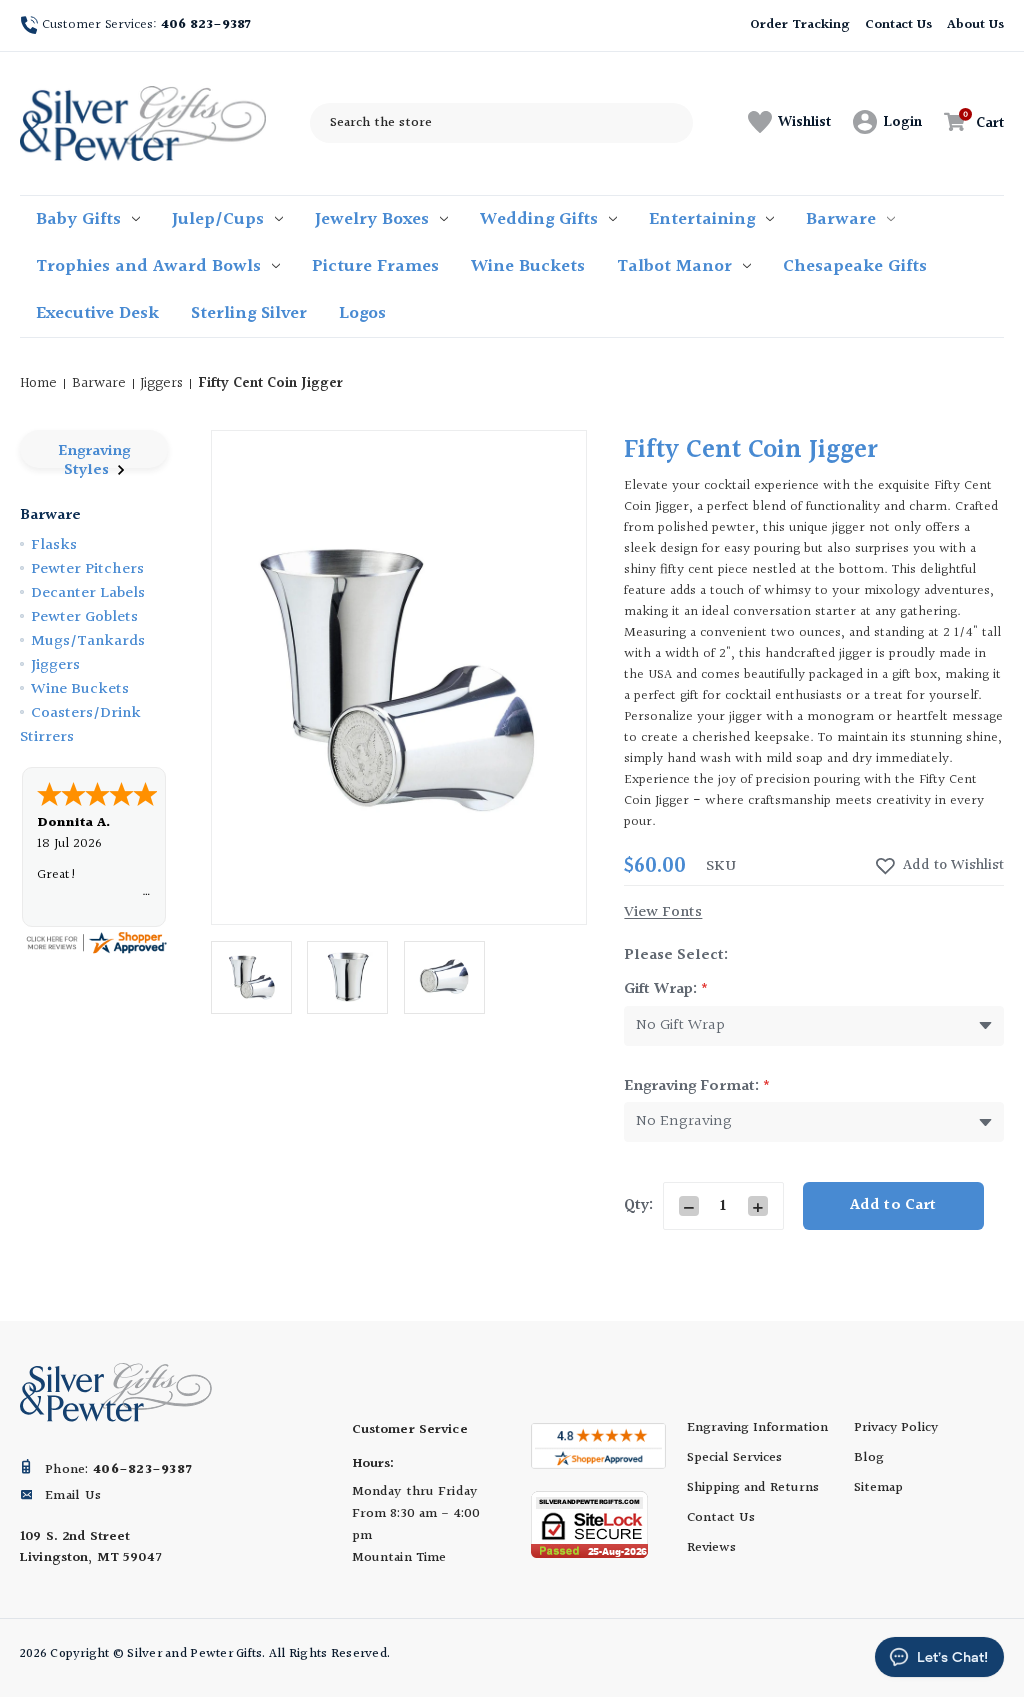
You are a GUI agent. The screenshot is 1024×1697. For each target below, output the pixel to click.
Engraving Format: (697, 1086)
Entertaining (702, 219)
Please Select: (676, 956)
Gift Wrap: (666, 989)
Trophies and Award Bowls (148, 266)
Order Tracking (799, 25)
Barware (841, 219)
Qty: (638, 1205)
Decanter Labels (88, 593)
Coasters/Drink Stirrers (80, 725)
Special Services (734, 1458)
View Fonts (663, 913)
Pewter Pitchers (87, 569)
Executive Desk (97, 313)
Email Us (73, 1496)
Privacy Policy (896, 1428)
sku (721, 867)
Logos (362, 313)
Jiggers (55, 665)
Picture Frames (375, 266)
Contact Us (899, 25)
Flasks (54, 545)
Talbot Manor (674, 266)
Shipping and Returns (753, 1488)
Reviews (711, 1548)
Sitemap (878, 1488)
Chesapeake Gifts (855, 266)
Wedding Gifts (539, 219)
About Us (975, 25)
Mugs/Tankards (88, 641)
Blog (869, 1458)
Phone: (118, 1470)
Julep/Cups (218, 219)
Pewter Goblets (84, 617)
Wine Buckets (528, 266)
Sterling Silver (249, 313)
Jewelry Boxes (372, 219)
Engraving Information (757, 1428)
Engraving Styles (94, 453)
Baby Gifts (78, 219)
